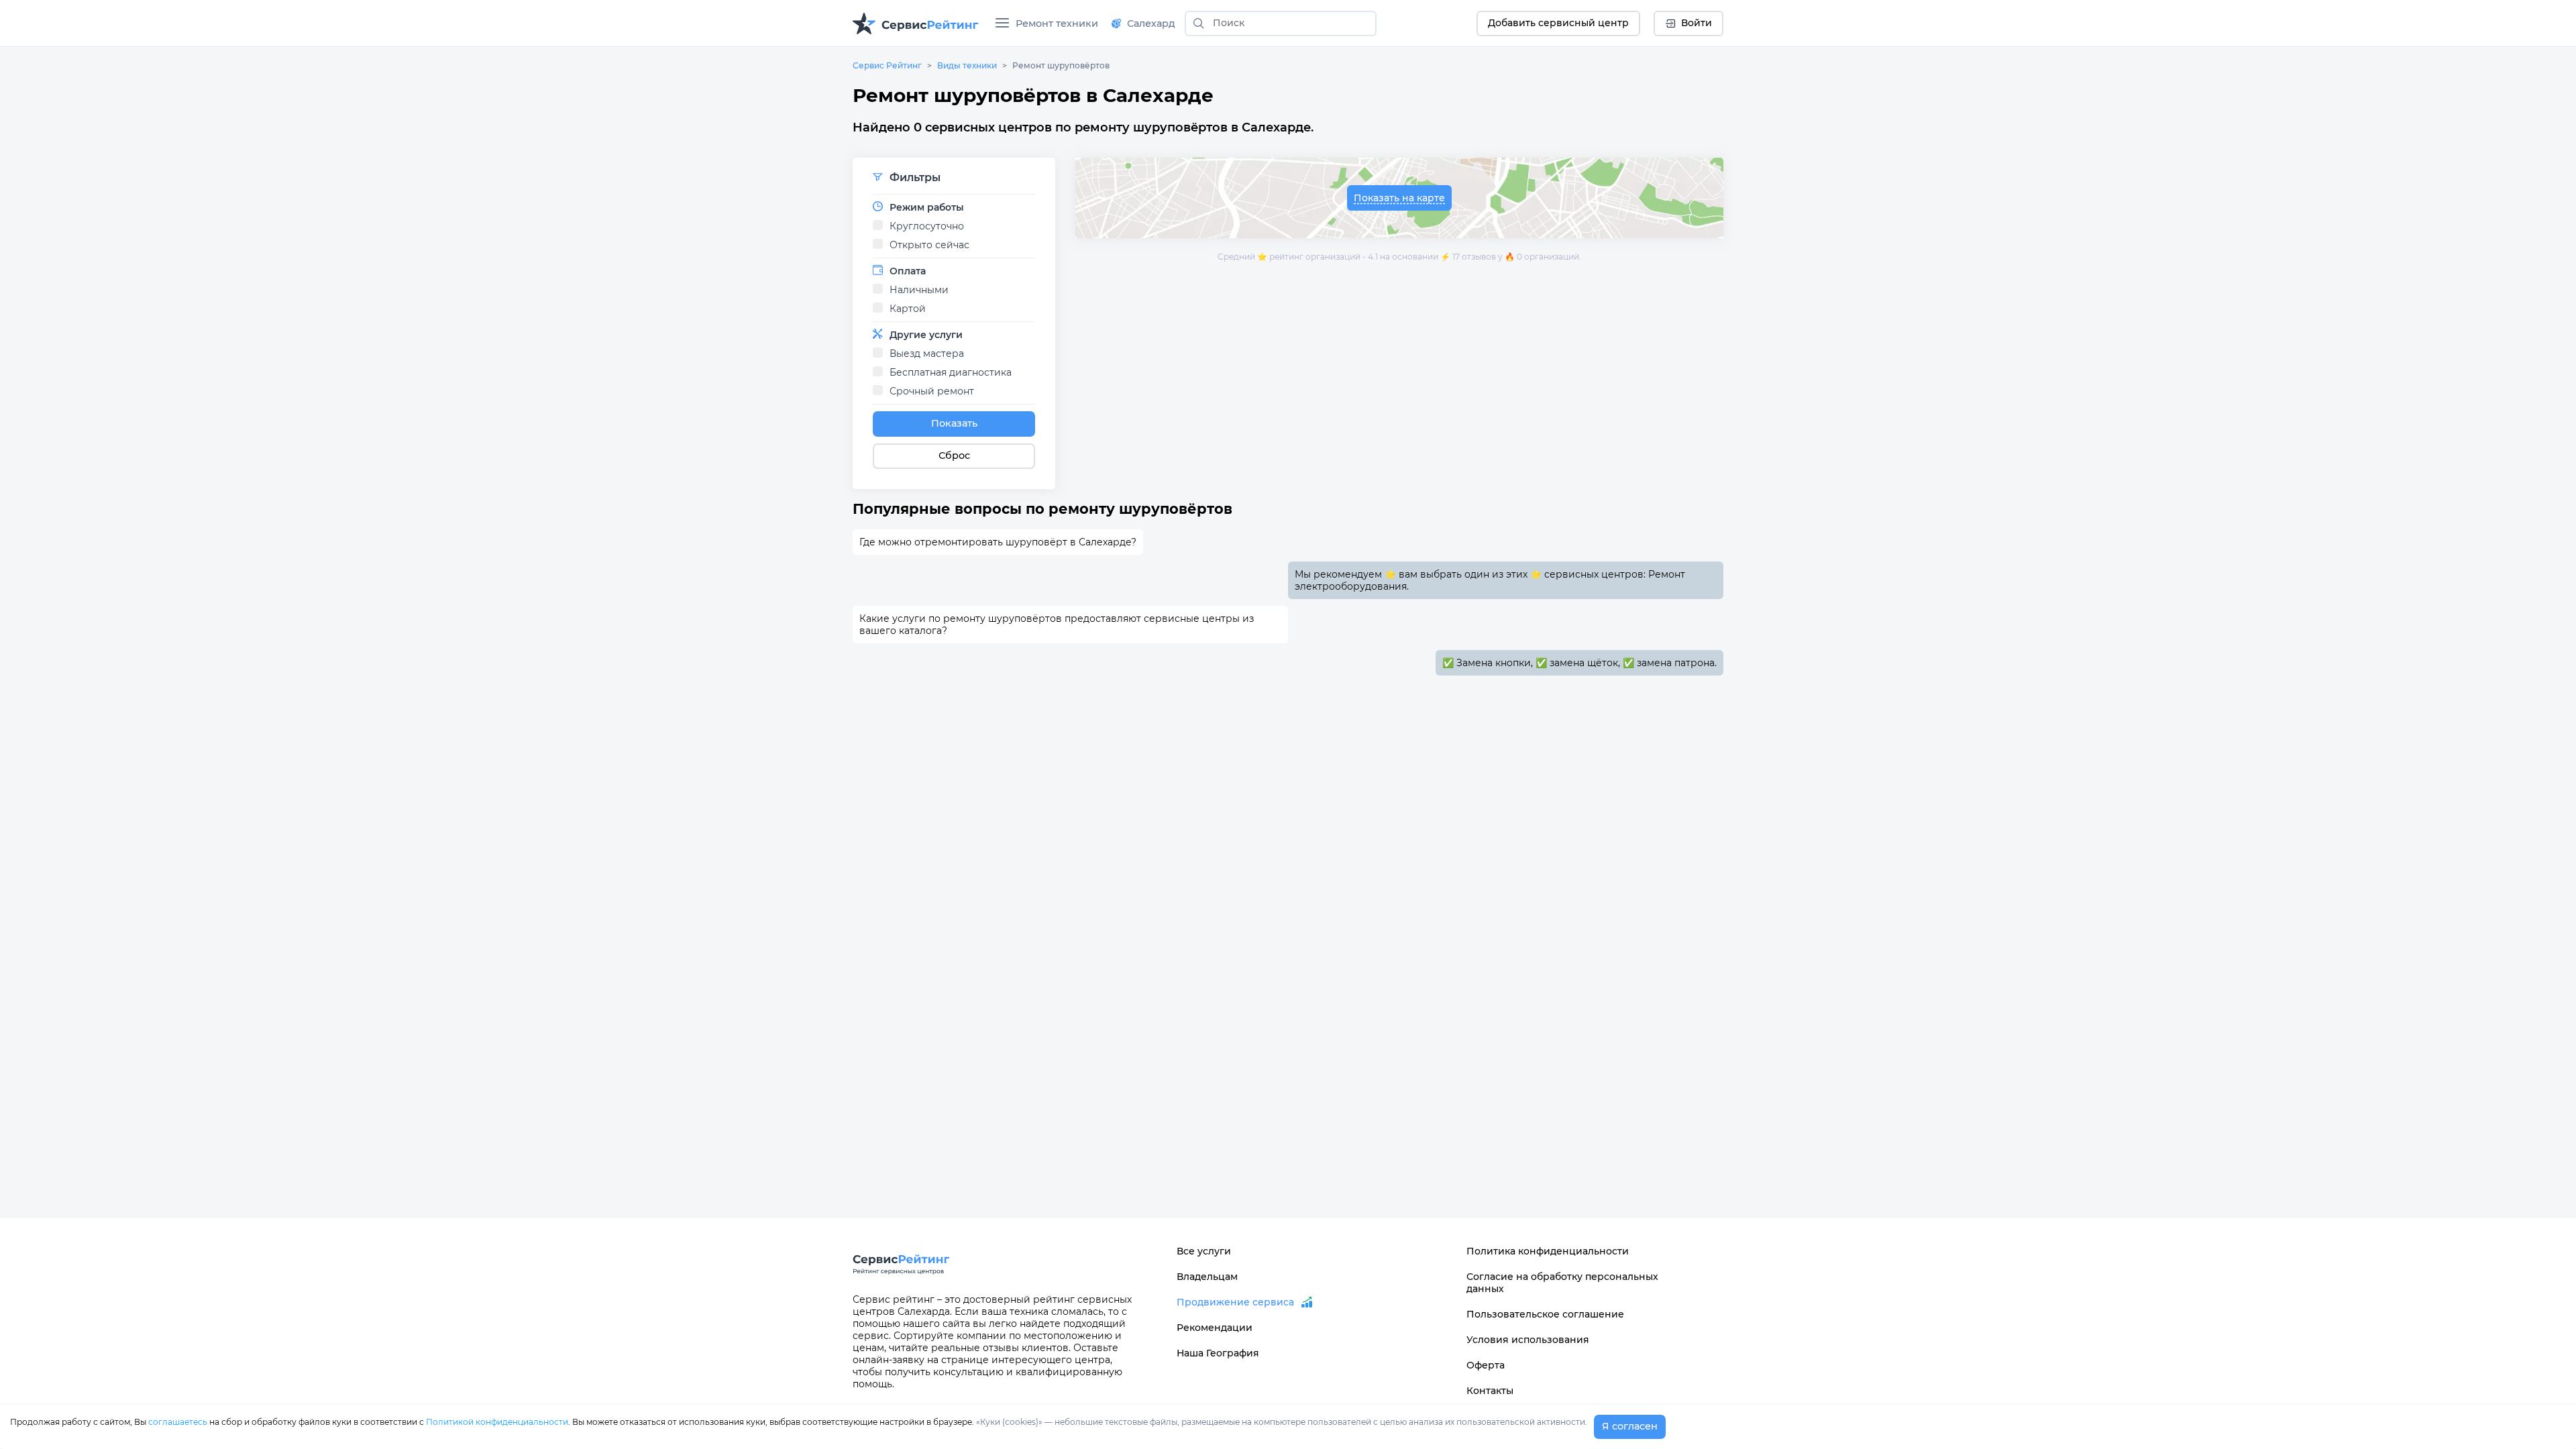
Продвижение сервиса (1235, 1302)
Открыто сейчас (929, 245)
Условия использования (1528, 1340)
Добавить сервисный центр (1558, 23)
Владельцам (1207, 1277)
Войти (1697, 23)
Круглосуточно (927, 226)
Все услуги (1204, 1251)
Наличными (919, 290)
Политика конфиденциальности (1548, 1251)
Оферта (1486, 1365)
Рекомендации (1215, 1328)
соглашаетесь (178, 1422)
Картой (908, 309)
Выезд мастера (927, 354)
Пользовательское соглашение (1545, 1314)
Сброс (954, 455)
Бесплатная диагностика (951, 372)
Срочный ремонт (932, 391)
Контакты (1490, 1391)
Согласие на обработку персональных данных (1562, 1283)
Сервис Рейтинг (887, 65)
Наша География (1218, 1353)
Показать (954, 423)
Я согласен (1630, 1426)
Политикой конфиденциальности (497, 1422)
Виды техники (967, 65)
